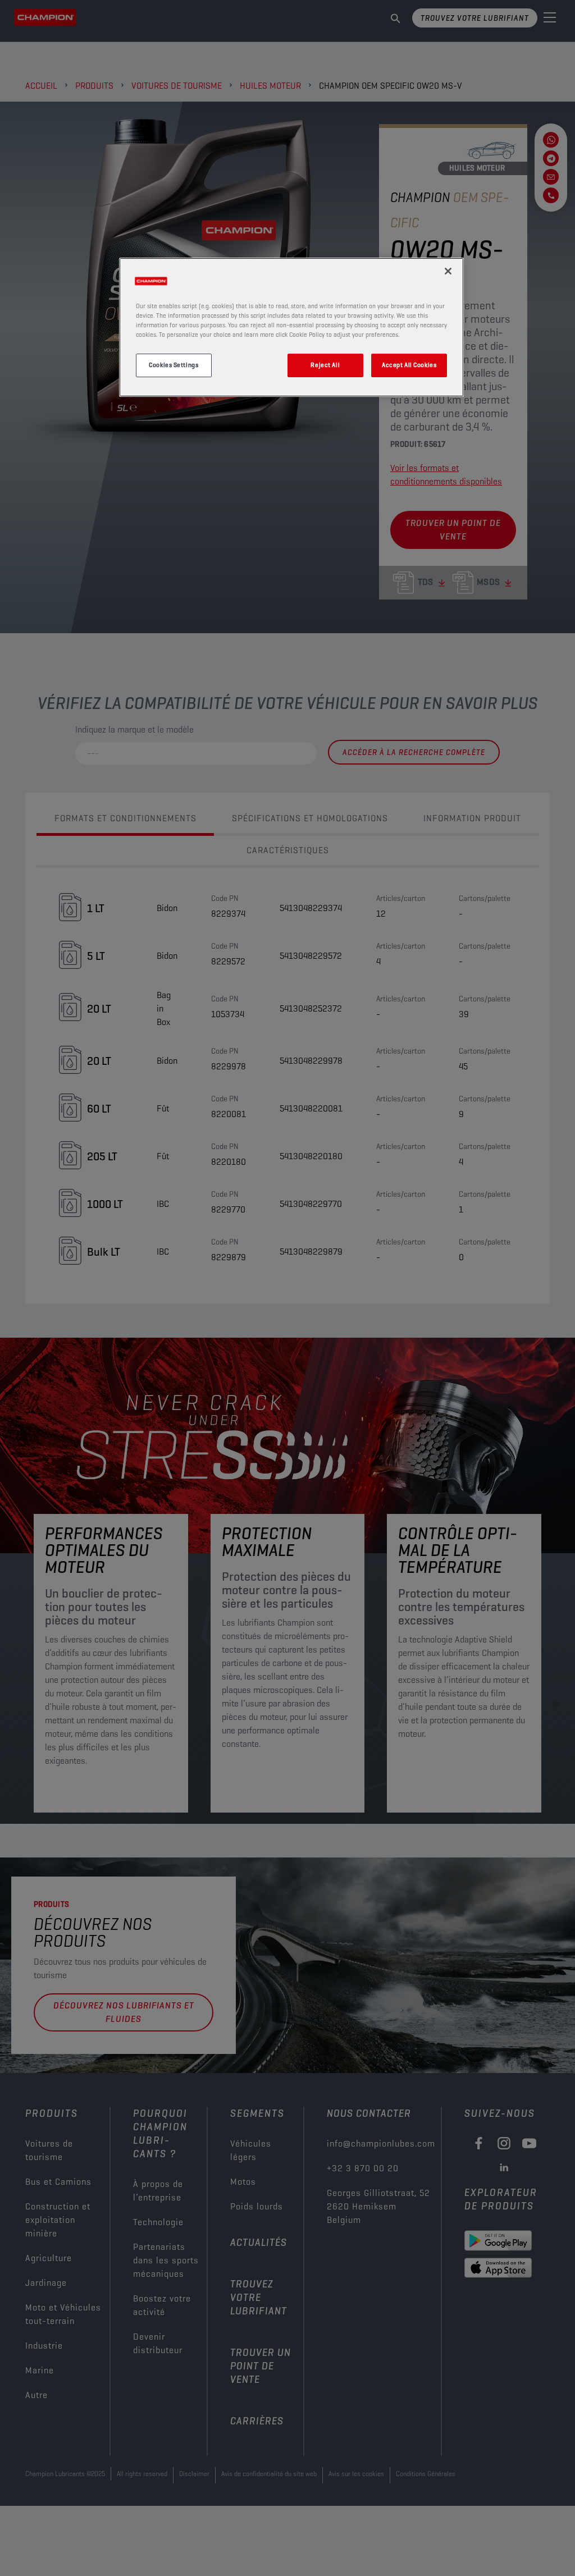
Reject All (325, 365)
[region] (291, 327)
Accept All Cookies (409, 365)
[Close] (448, 271)
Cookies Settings (174, 365)
